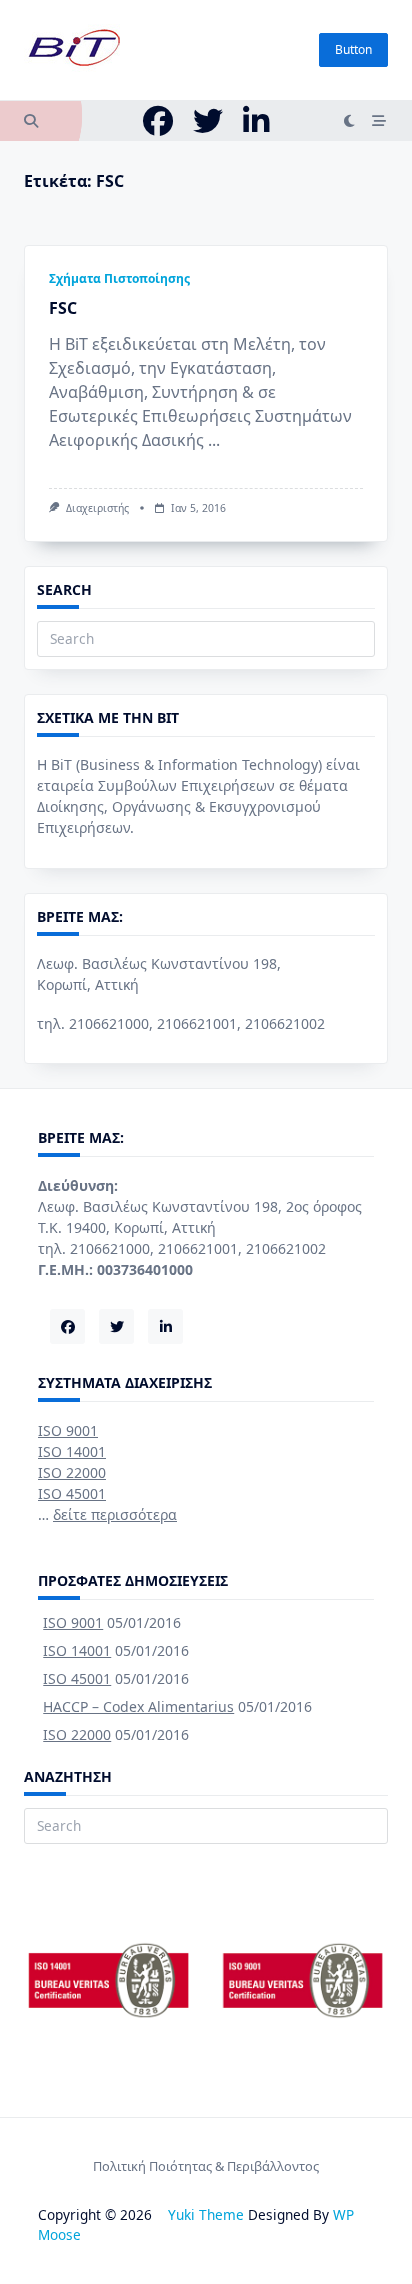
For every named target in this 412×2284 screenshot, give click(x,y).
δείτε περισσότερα (115, 1514)
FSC (63, 308)
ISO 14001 (72, 1451)
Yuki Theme (206, 2214)
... (214, 440)
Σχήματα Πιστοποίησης (119, 278)
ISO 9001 (68, 1430)
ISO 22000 (72, 1472)
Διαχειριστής (97, 508)
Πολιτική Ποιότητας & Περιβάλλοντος (206, 2166)
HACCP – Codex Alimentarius (138, 1706)
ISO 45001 (72, 1493)
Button (353, 49)
